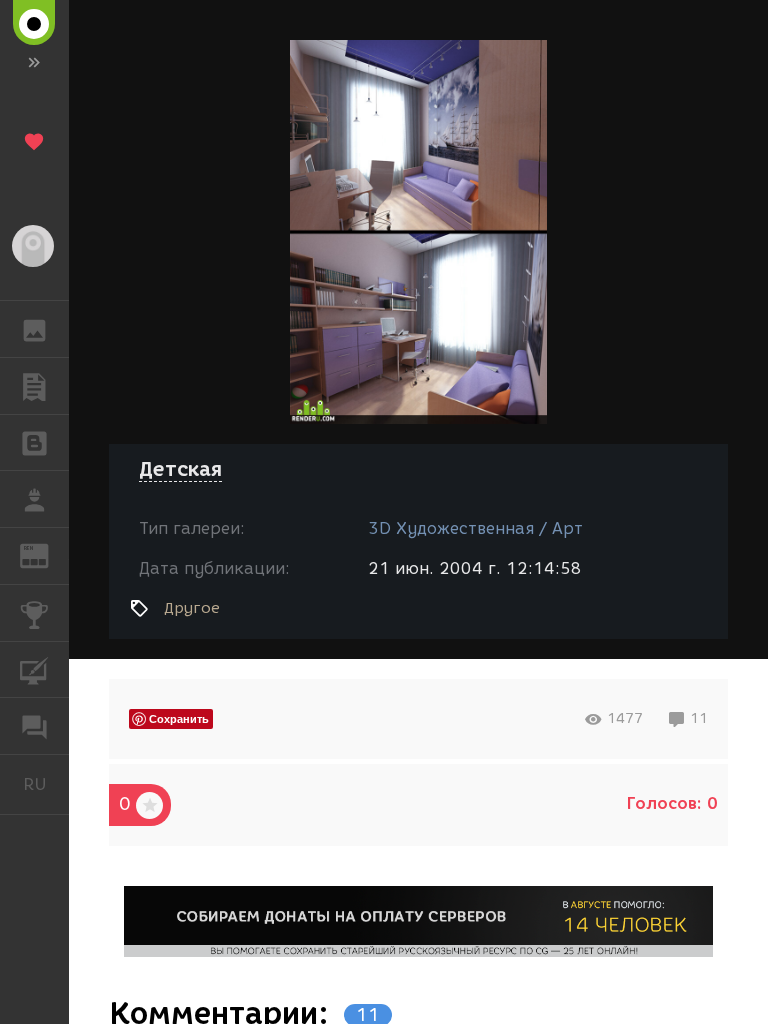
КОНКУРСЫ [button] (34, 613)
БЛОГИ (34, 443)
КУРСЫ (34, 670)
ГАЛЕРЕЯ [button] (34, 329)
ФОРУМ (34, 726)
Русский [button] (46, 784)
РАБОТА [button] (34, 499)
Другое (192, 608)
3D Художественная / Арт (475, 528)
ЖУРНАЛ (46, 554)
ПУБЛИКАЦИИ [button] (34, 386)
